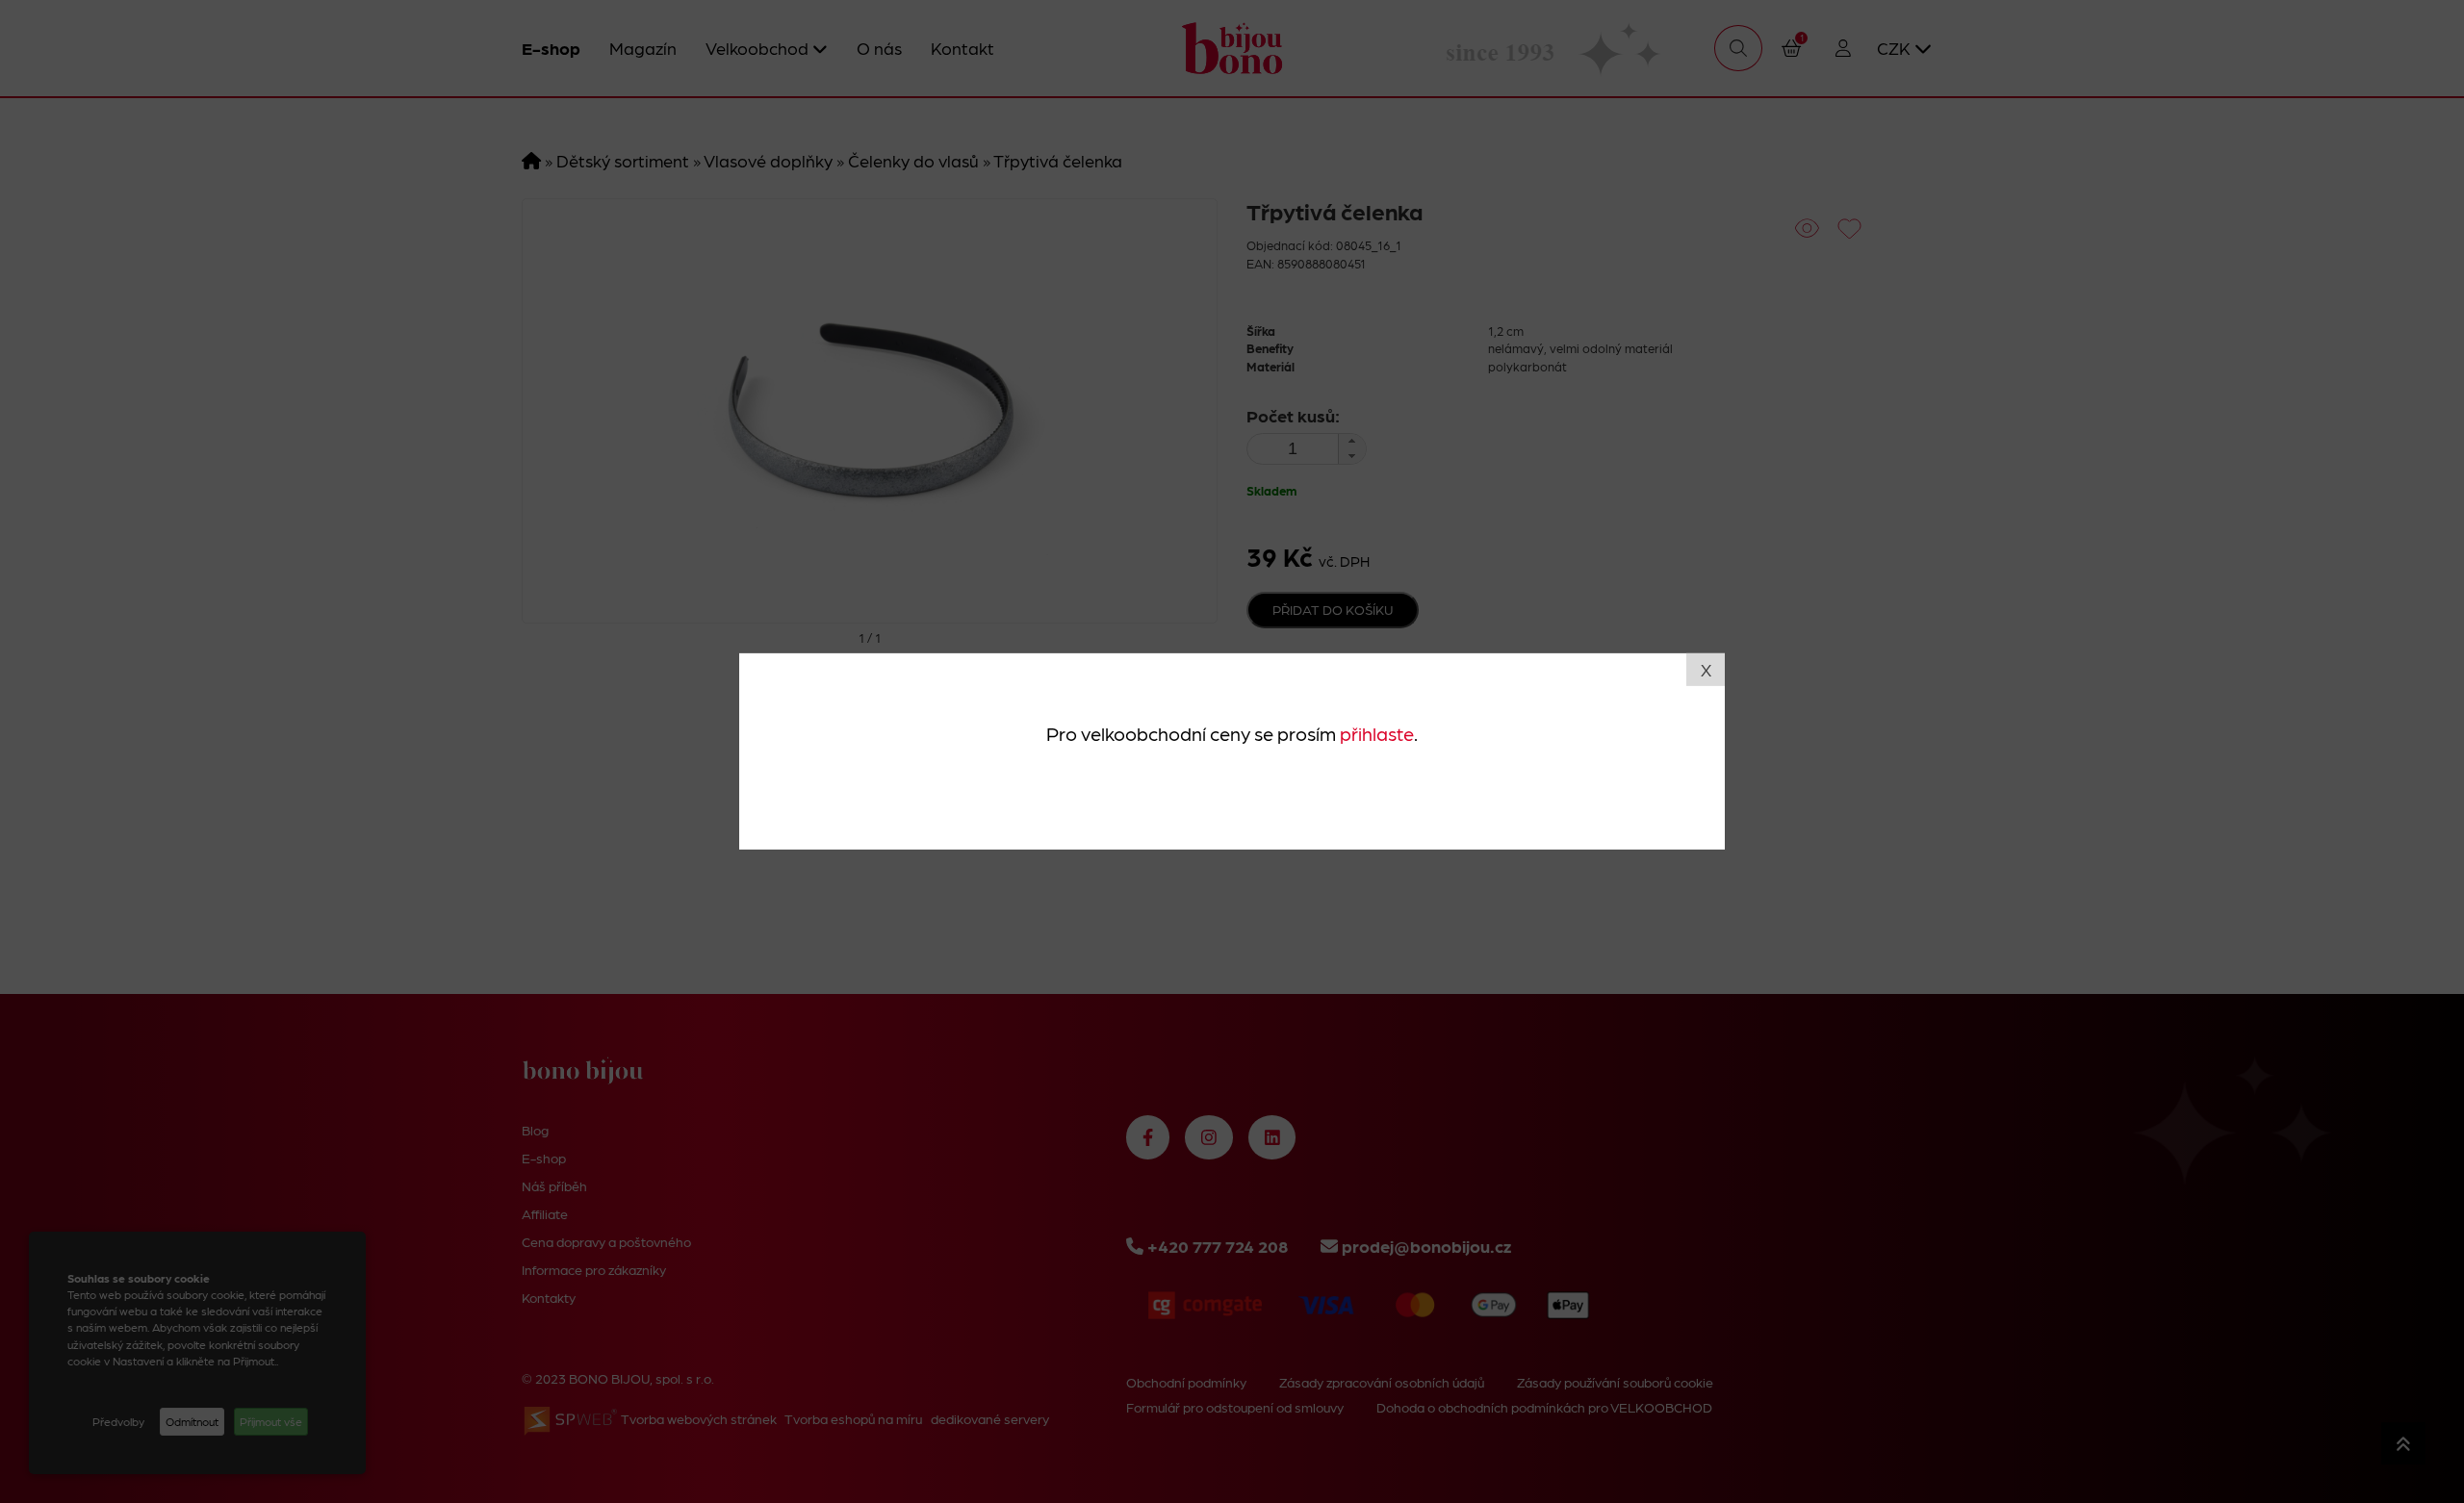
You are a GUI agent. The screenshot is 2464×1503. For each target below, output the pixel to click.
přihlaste (1377, 732)
